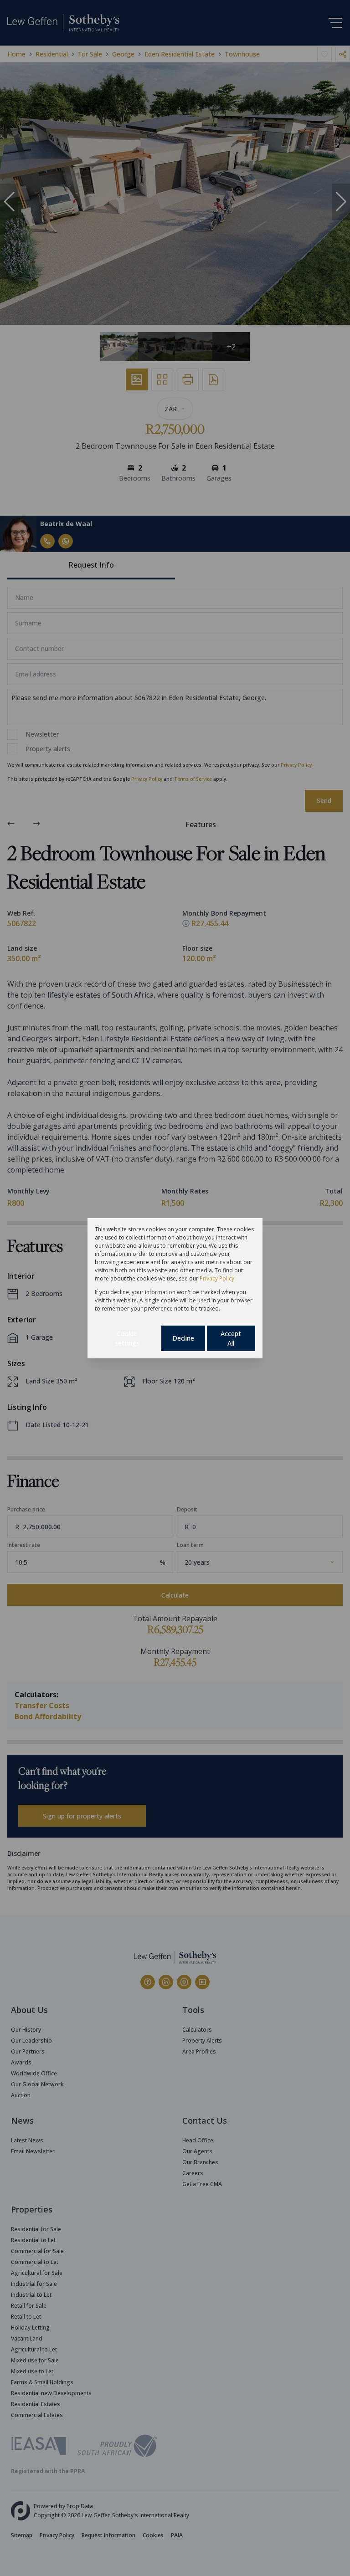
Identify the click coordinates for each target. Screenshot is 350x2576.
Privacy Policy (217, 1278)
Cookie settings (127, 1338)
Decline (183, 1338)
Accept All (231, 1338)
